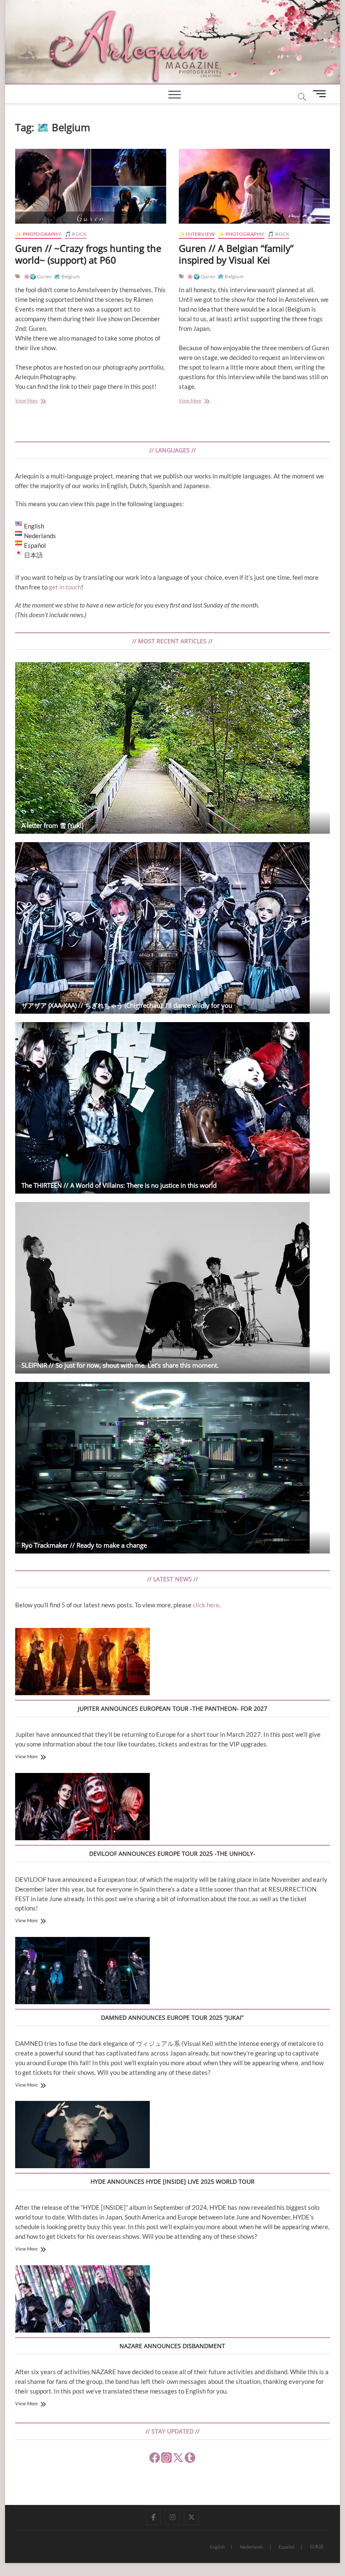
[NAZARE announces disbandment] (82, 2300)
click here (206, 1605)
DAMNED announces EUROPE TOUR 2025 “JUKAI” (172, 2017)
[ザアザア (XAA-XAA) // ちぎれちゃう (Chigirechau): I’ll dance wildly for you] (172, 928)
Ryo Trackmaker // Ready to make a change (84, 1545)
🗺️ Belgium (67, 276)
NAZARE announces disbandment (172, 2346)
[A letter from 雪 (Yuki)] (172, 748)
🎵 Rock (76, 234)
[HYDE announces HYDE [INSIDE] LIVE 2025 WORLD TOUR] (82, 2136)
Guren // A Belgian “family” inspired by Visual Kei (236, 254)
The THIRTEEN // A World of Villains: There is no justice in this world (119, 1185)
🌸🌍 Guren (38, 276)
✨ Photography (38, 234)
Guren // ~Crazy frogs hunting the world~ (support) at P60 (88, 254)
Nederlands (252, 2547)
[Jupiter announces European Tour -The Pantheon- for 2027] (82, 1663)
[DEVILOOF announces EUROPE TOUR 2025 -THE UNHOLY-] (82, 1808)
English (217, 2547)
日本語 (317, 2546)
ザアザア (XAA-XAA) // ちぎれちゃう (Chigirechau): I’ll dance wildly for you (127, 1005)
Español (287, 2547)
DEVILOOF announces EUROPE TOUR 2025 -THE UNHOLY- (172, 1853)
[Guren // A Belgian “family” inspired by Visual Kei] (254, 186)
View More (35, 401)
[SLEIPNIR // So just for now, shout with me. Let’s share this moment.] (172, 1288)
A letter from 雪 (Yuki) (52, 825)
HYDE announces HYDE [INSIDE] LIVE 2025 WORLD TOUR (172, 2181)
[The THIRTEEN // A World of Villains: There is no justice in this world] (172, 1108)
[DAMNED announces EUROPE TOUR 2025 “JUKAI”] (82, 1972)
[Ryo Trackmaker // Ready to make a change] (172, 1468)
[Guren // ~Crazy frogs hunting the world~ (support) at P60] (91, 186)
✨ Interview (197, 234)
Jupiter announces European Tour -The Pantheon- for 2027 (172, 1708)
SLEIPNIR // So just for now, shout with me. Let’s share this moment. (120, 1365)
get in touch (65, 587)
